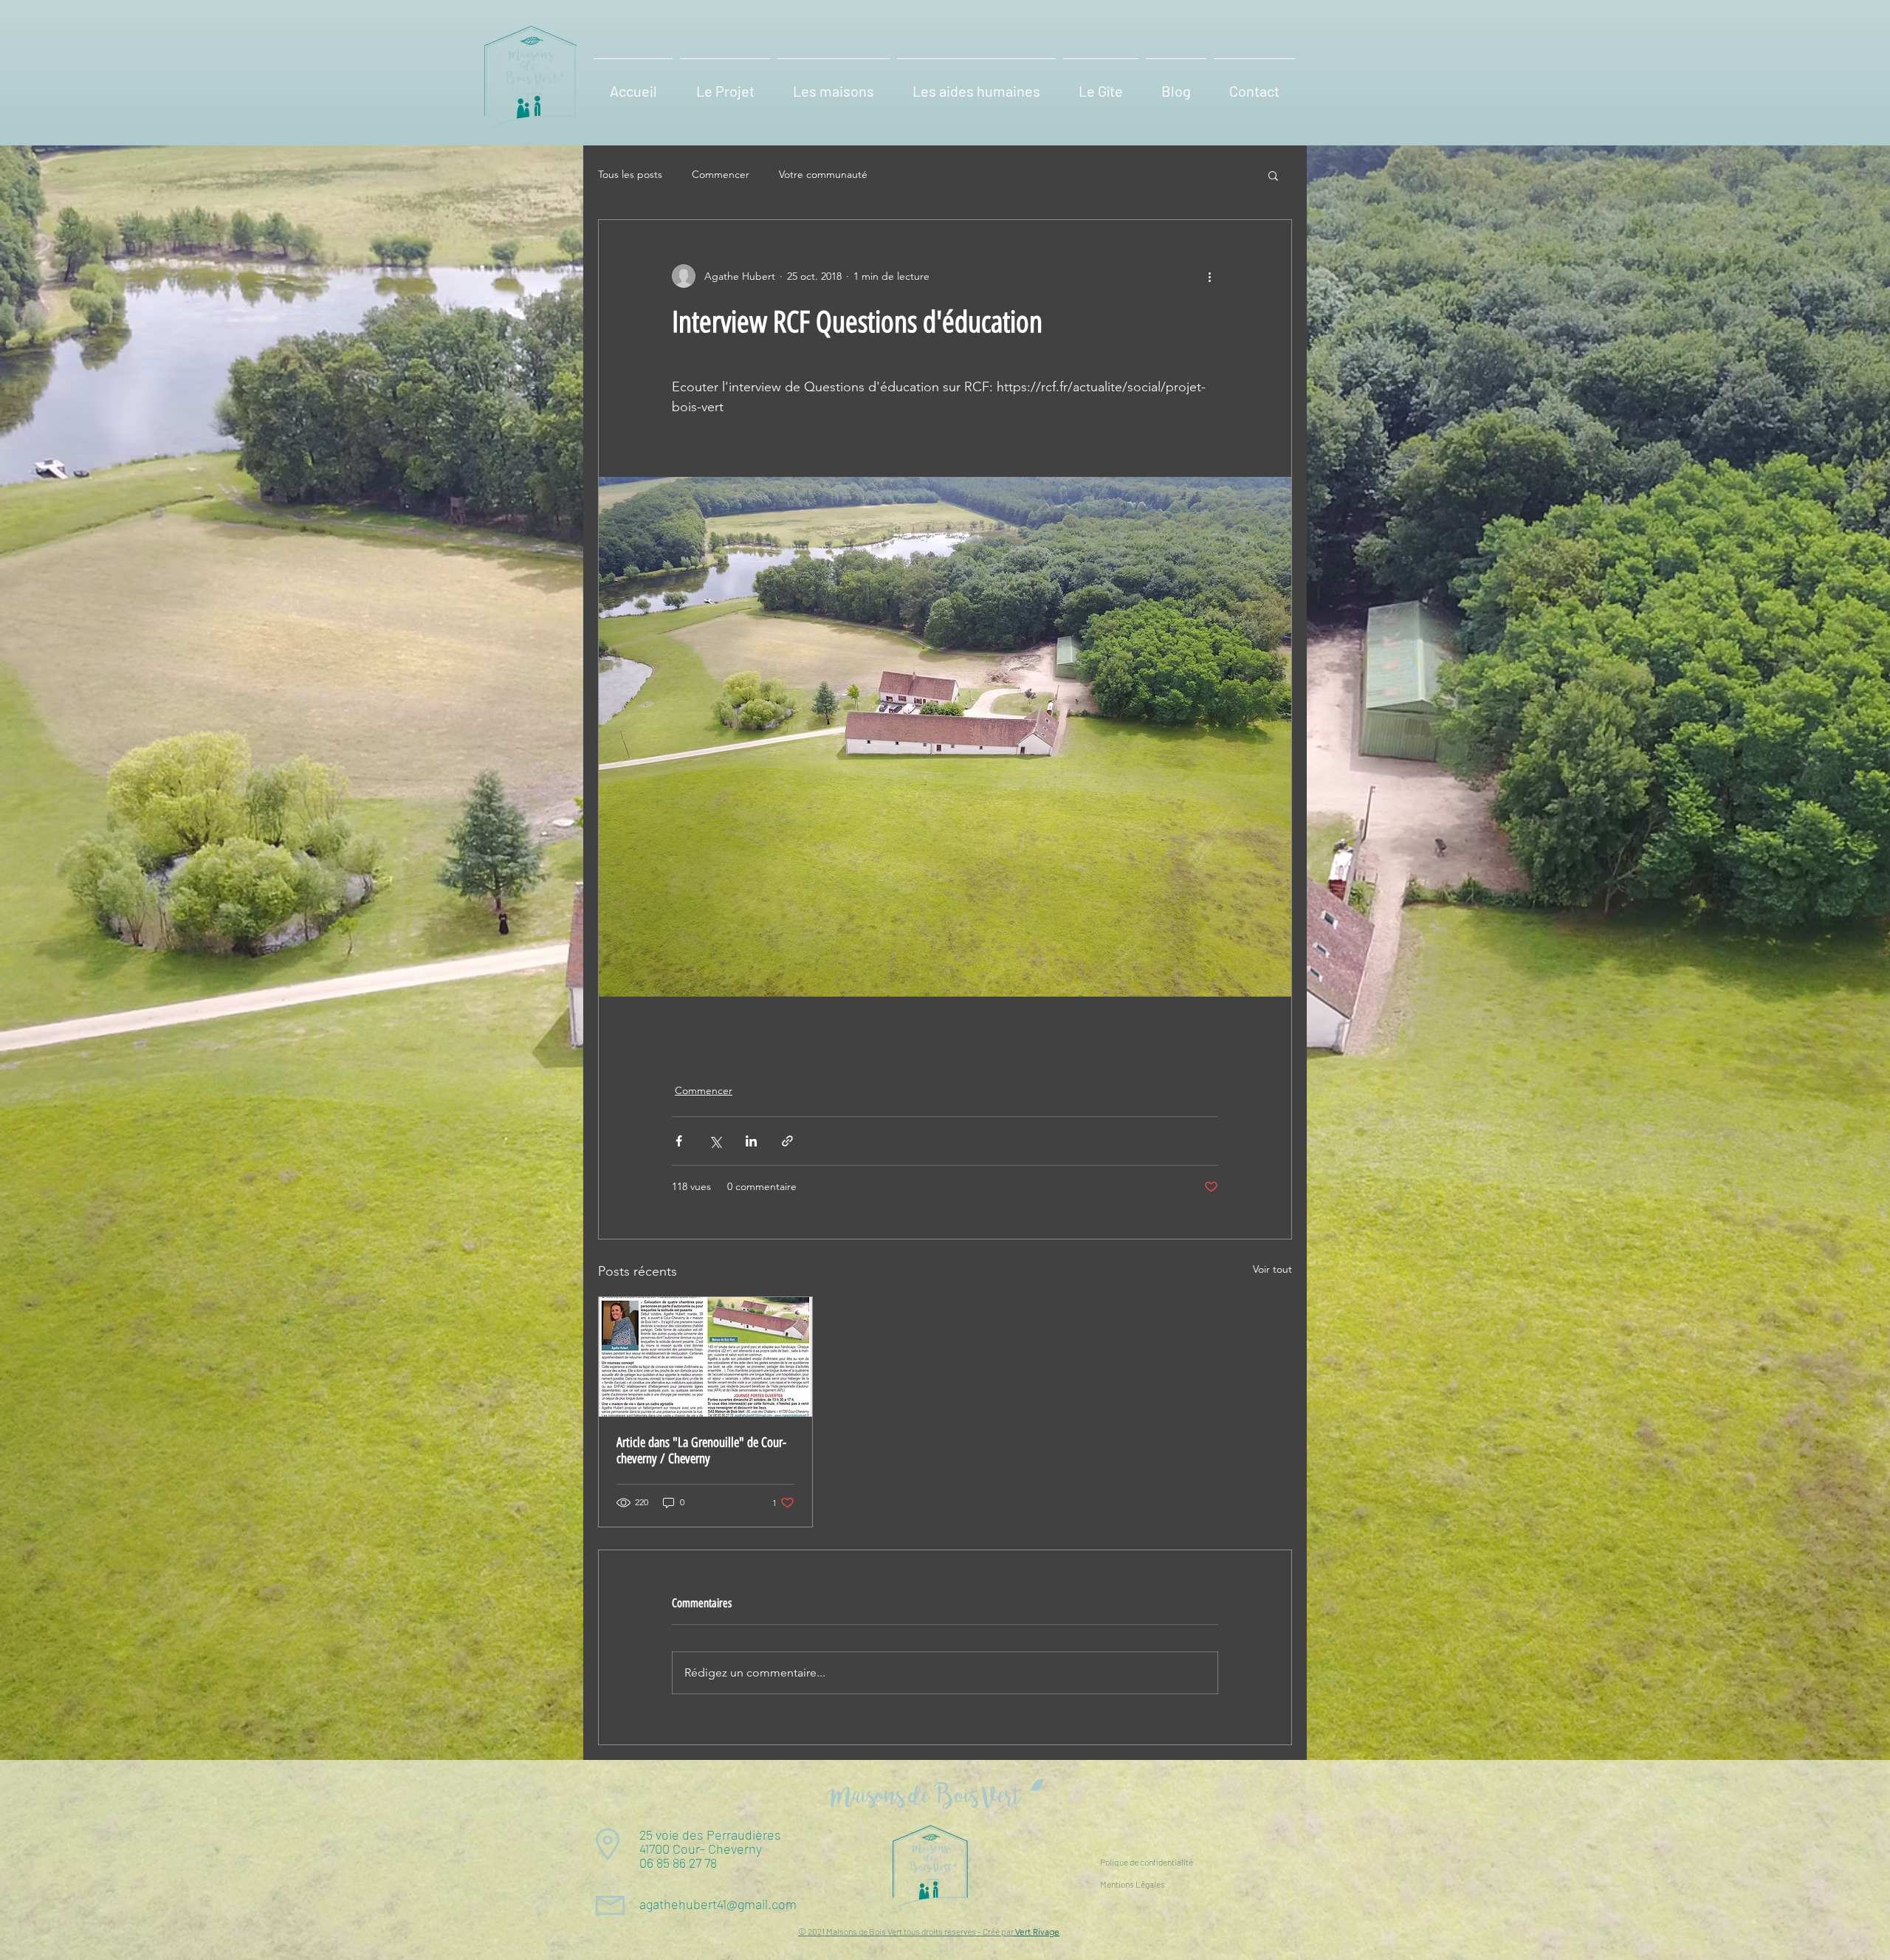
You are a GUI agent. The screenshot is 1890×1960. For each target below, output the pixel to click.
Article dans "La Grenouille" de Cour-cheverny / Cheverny (701, 1451)
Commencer (721, 174)
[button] (725, 84)
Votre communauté (823, 174)
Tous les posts (630, 174)
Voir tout (1272, 1269)
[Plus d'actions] (1209, 276)
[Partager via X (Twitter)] (715, 1141)
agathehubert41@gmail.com (718, 1904)
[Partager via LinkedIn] (751, 1141)
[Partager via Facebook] (679, 1141)
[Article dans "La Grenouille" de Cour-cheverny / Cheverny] (705, 1357)
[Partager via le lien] (787, 1141)
